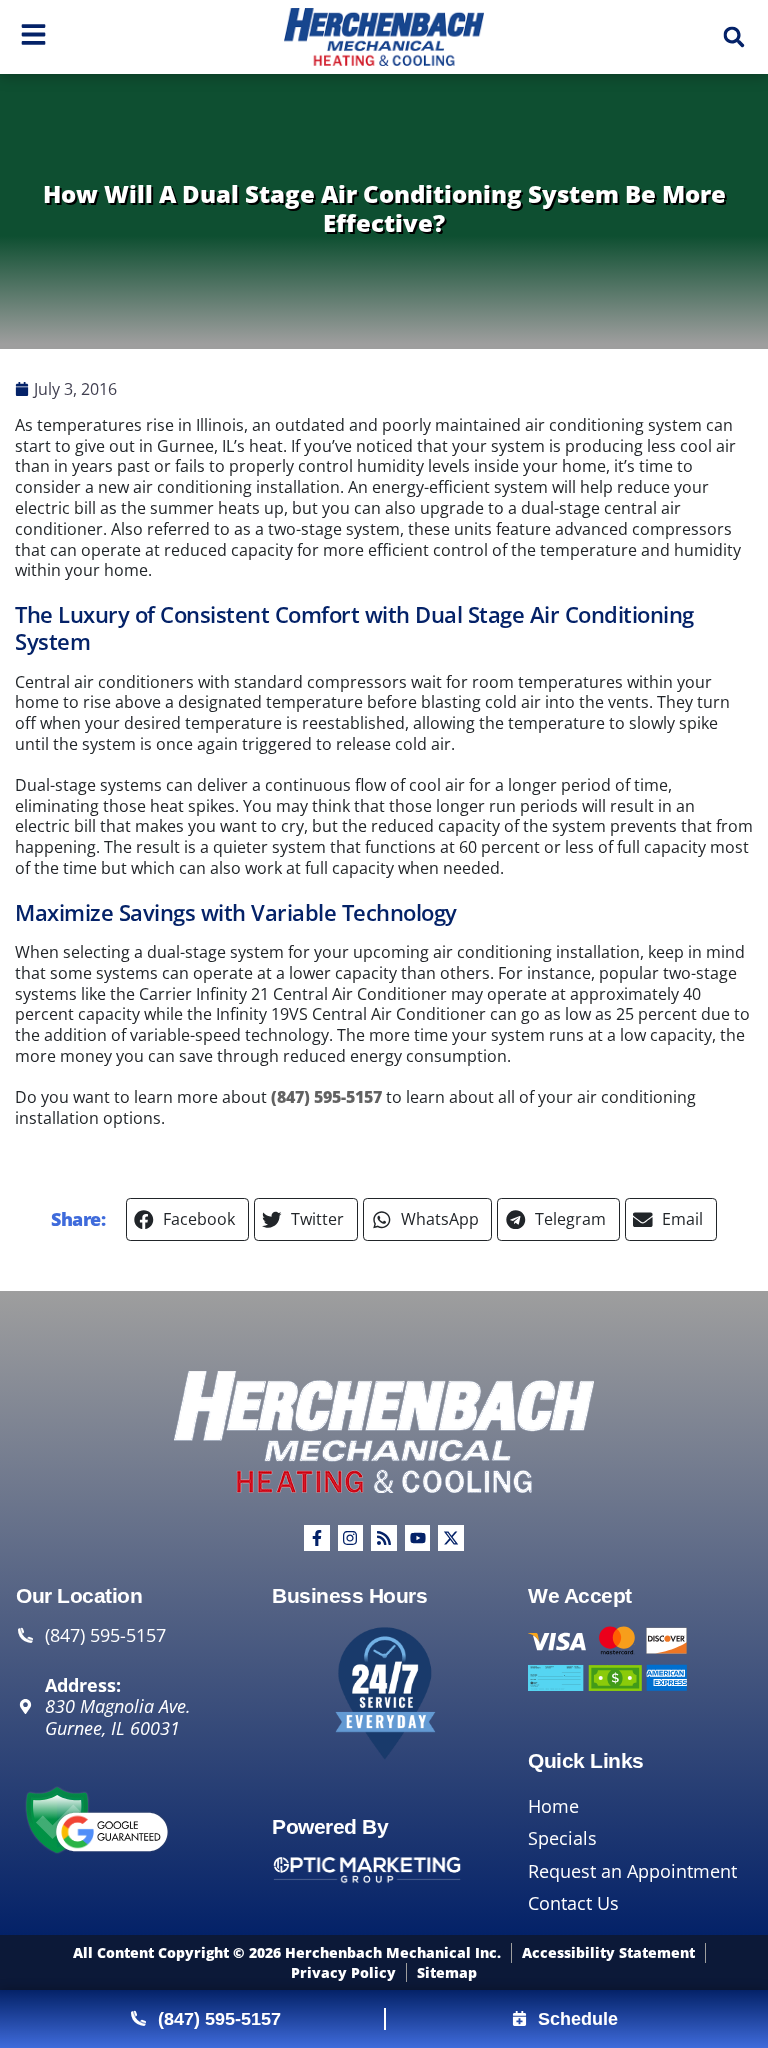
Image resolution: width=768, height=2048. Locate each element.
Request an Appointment (632, 1871)
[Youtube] (418, 1538)
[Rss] (384, 1538)
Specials (562, 1838)
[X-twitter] (451, 1538)
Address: (83, 1686)
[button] (734, 37)
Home (553, 1806)
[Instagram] (351, 1538)
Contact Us (573, 1903)
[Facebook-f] (317, 1538)
